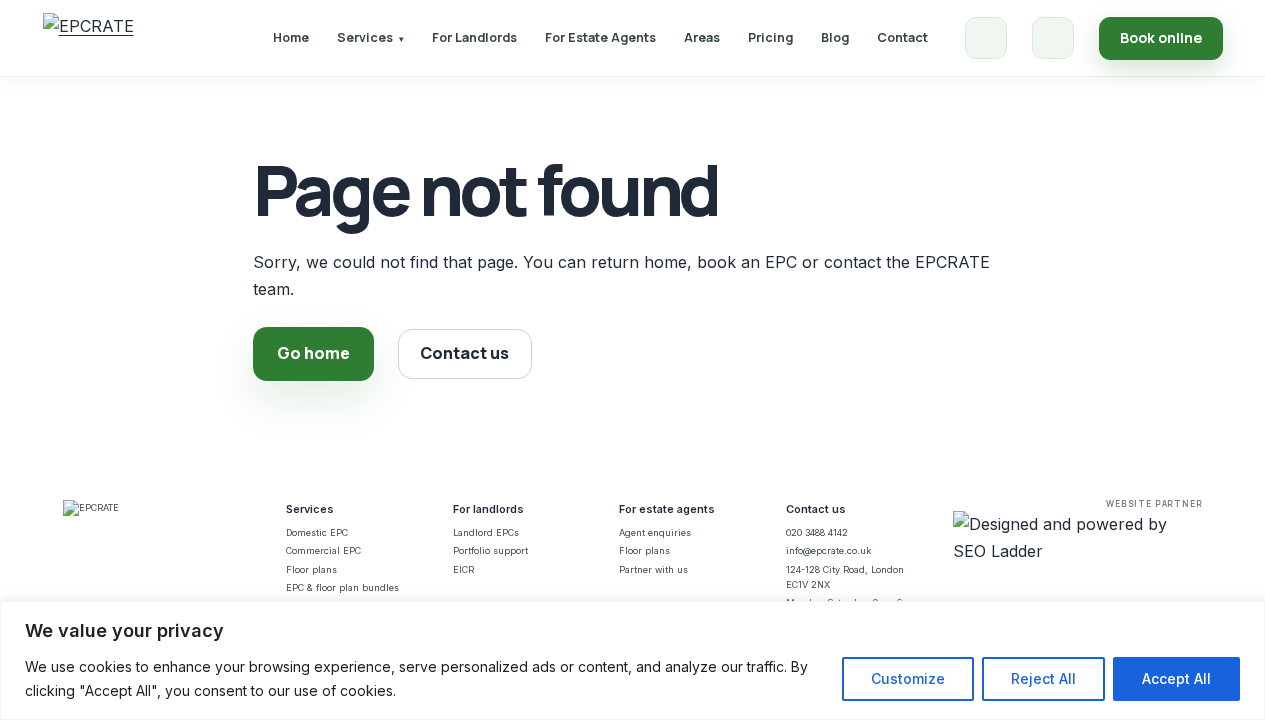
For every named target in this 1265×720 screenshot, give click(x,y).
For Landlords (474, 37)
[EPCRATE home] (88, 38)
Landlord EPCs (486, 532)
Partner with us (653, 569)
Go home (313, 353)
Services (370, 37)
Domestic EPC (317, 532)
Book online (1161, 37)
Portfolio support (490, 550)
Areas (702, 37)
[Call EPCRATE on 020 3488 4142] (986, 38)
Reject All (1043, 678)
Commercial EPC (323, 550)
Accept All (1176, 678)
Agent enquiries (655, 532)
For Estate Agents (600, 37)
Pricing (770, 37)
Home (291, 37)
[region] (632, 660)
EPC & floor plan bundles (342, 587)
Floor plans (311, 569)
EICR (463, 569)
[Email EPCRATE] (1053, 38)
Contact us (464, 353)
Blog (835, 37)
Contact (902, 37)
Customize (908, 678)
